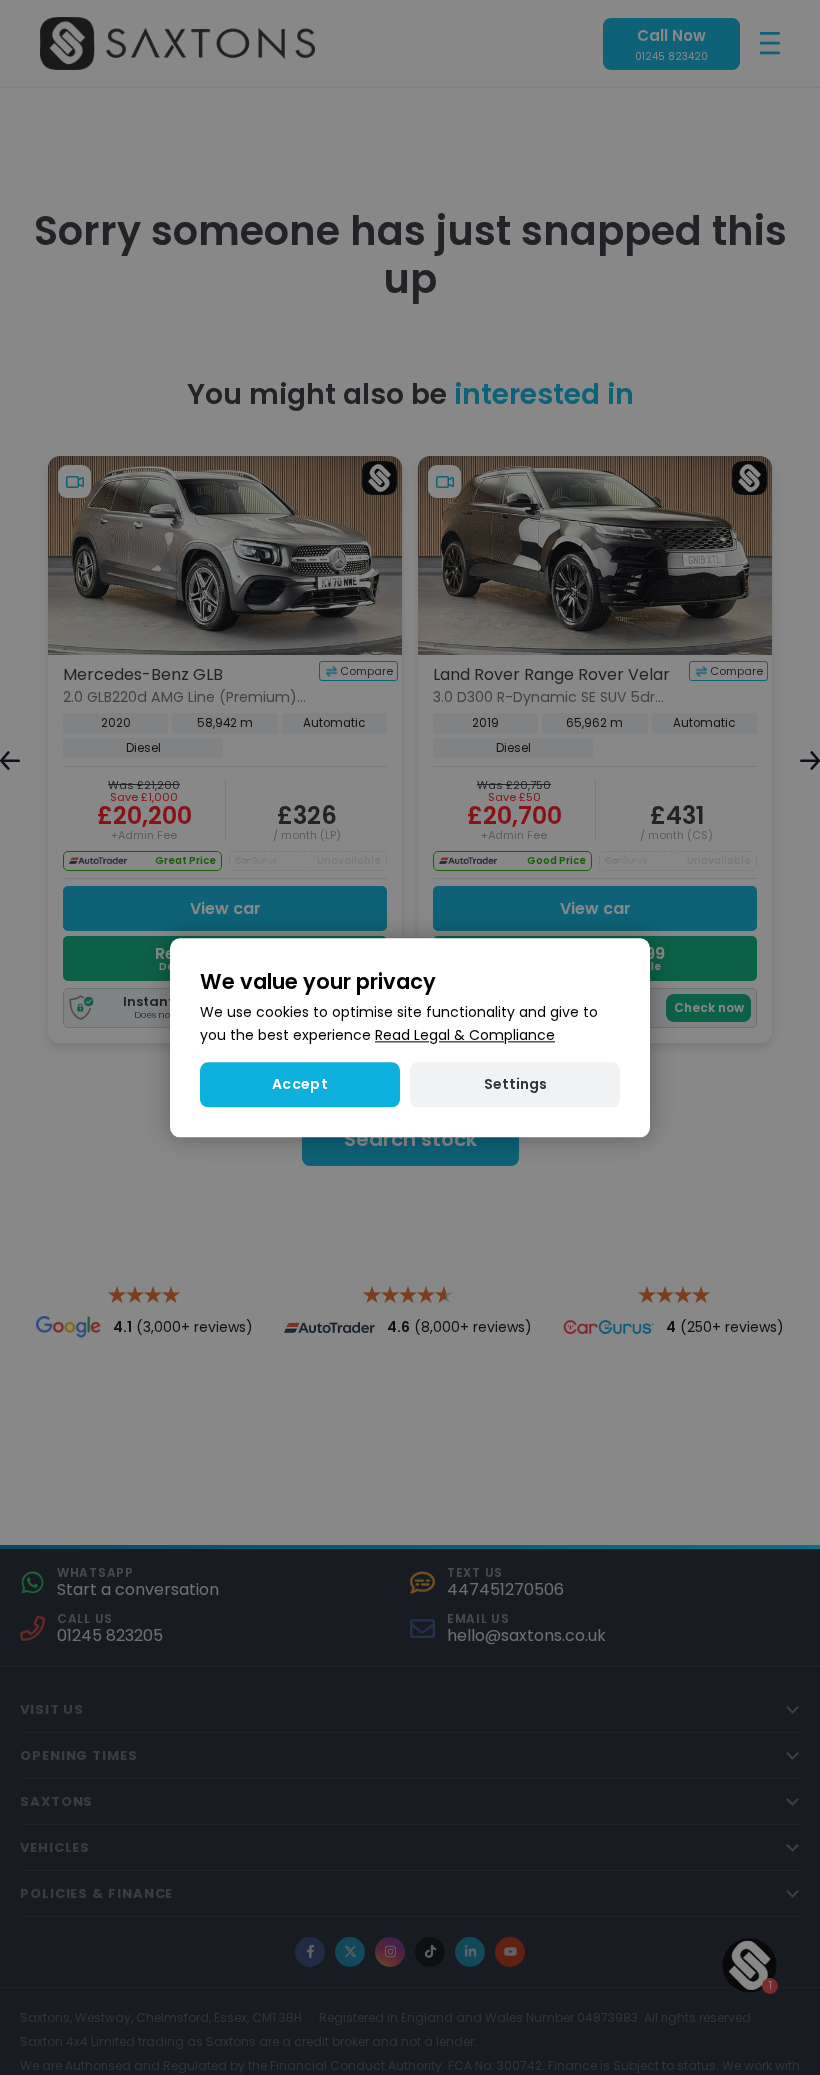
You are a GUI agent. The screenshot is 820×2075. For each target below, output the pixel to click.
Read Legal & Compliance (465, 1035)
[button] (515, 1084)
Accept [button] (300, 1084)
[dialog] (410, 1037)
